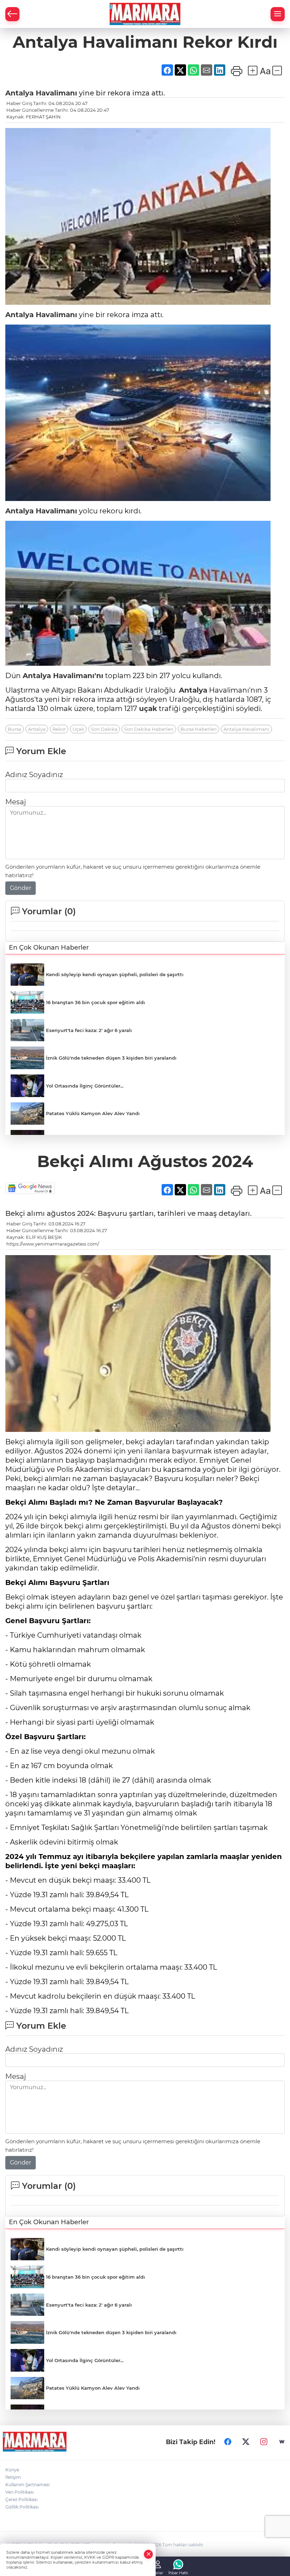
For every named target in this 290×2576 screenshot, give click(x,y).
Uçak (78, 729)
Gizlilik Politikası (22, 2507)
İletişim (13, 2477)
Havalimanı (55, 93)
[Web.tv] (282, 2442)
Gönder (21, 888)
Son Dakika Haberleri (149, 729)
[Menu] (278, 14)
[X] (246, 2442)
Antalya (19, 93)
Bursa (14, 729)
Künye (12, 2470)
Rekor (59, 729)
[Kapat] (149, 2554)
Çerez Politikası (21, 2499)
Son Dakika (104, 729)
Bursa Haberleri (199, 729)
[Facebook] (228, 2442)
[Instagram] (264, 2442)
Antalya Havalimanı (246, 729)
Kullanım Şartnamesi (27, 2485)
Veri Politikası (19, 2492)
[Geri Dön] (12, 14)
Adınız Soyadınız (34, 775)
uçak (148, 709)
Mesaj (16, 802)
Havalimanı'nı (77, 676)
